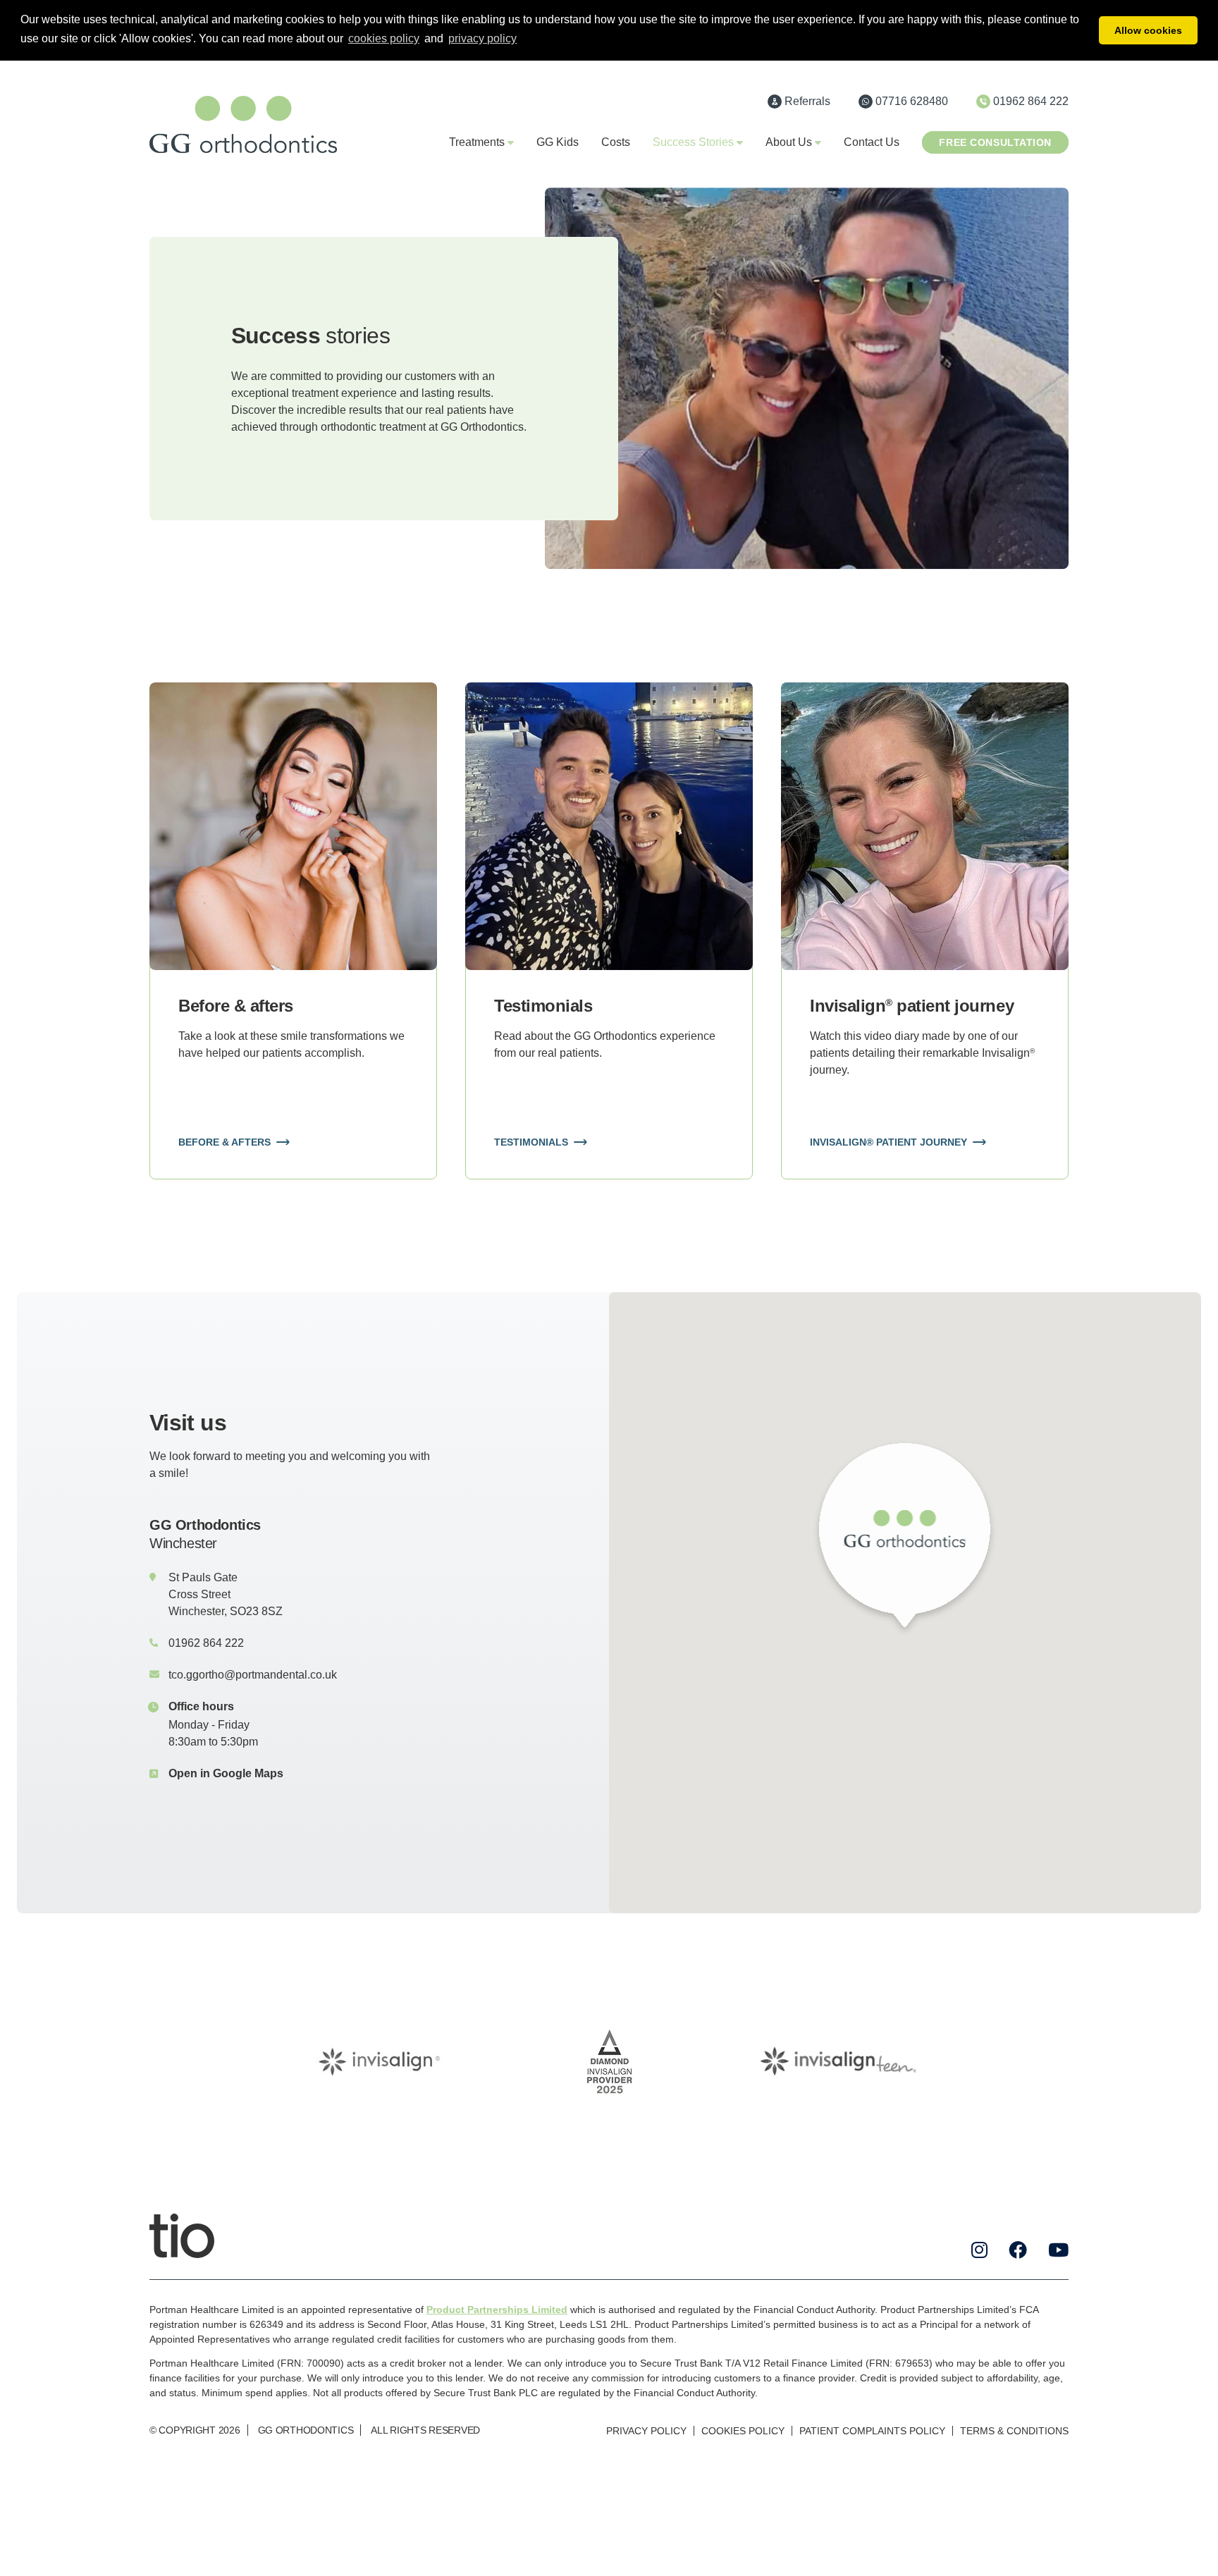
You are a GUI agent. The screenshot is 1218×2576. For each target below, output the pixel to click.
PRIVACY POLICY (646, 2431)
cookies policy (384, 38)
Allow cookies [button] (1148, 30)
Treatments (477, 142)
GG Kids (558, 142)
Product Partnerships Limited (497, 2310)
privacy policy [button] (482, 38)
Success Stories (693, 142)
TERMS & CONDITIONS (1014, 2431)
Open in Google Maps (226, 1773)
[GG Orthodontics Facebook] (1018, 2250)
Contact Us (872, 142)
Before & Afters (224, 1142)
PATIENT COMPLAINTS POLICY (872, 2431)
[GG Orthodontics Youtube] (1058, 2250)
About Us (789, 142)
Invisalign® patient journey (888, 1142)
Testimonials (531, 1142)
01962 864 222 (206, 1643)
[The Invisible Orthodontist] (182, 2235)
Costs (616, 142)
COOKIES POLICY (743, 2431)
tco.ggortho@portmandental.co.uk (253, 1675)
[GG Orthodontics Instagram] (979, 2250)
